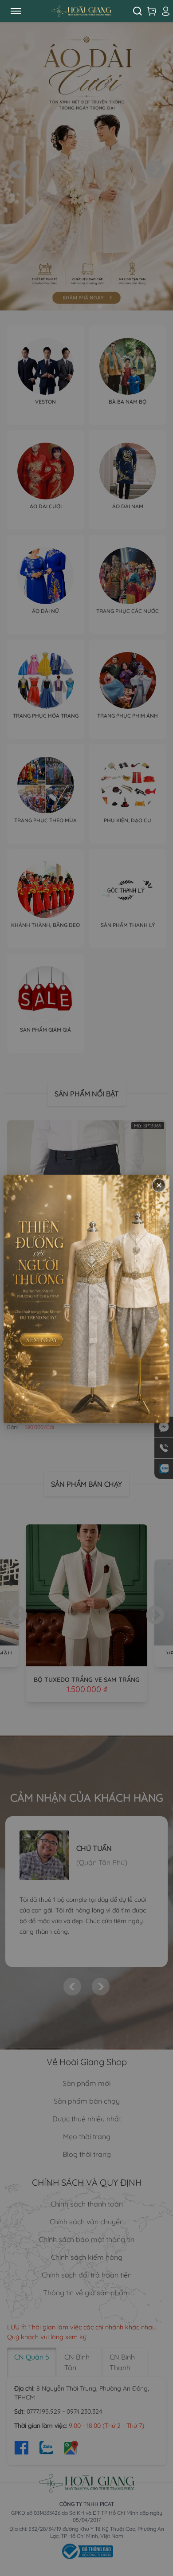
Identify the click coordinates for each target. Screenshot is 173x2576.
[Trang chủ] (81, 11)
